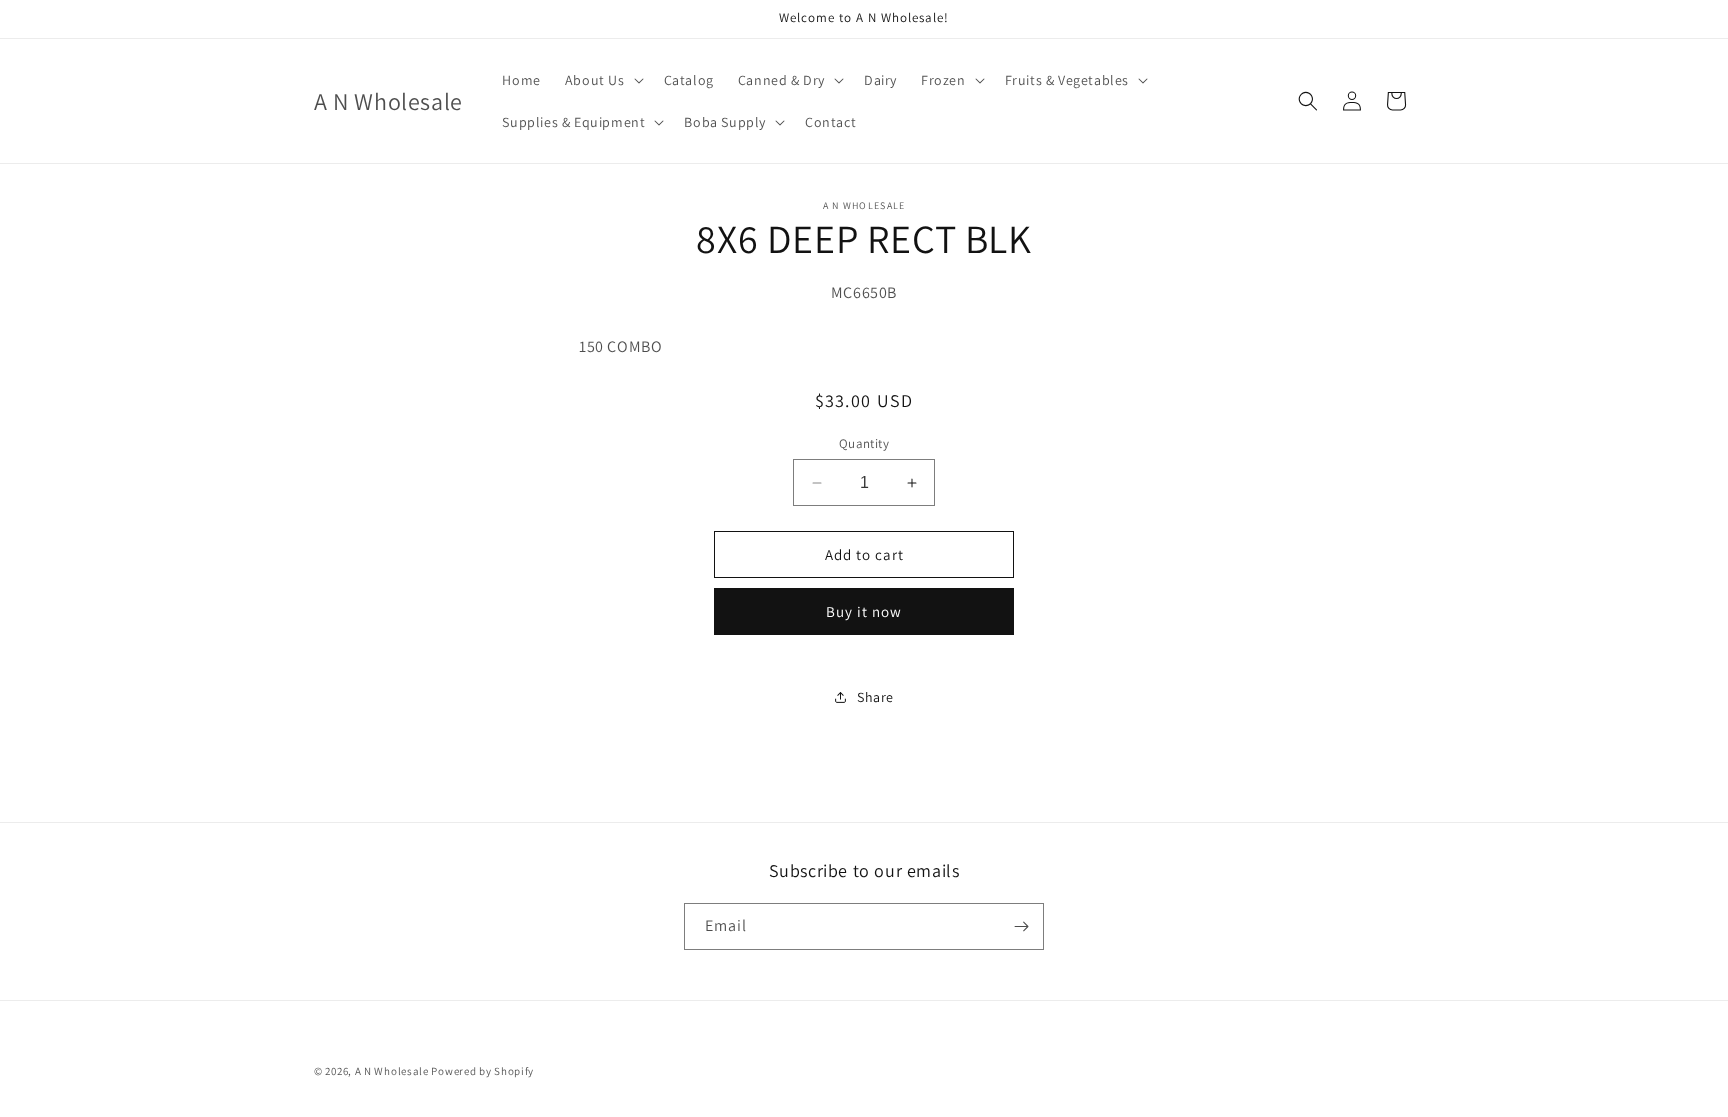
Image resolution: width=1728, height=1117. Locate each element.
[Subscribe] (1021, 926)
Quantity (864, 443)
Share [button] (875, 697)
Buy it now (864, 611)
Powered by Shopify (482, 1071)
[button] (602, 80)
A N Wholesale (392, 1071)
